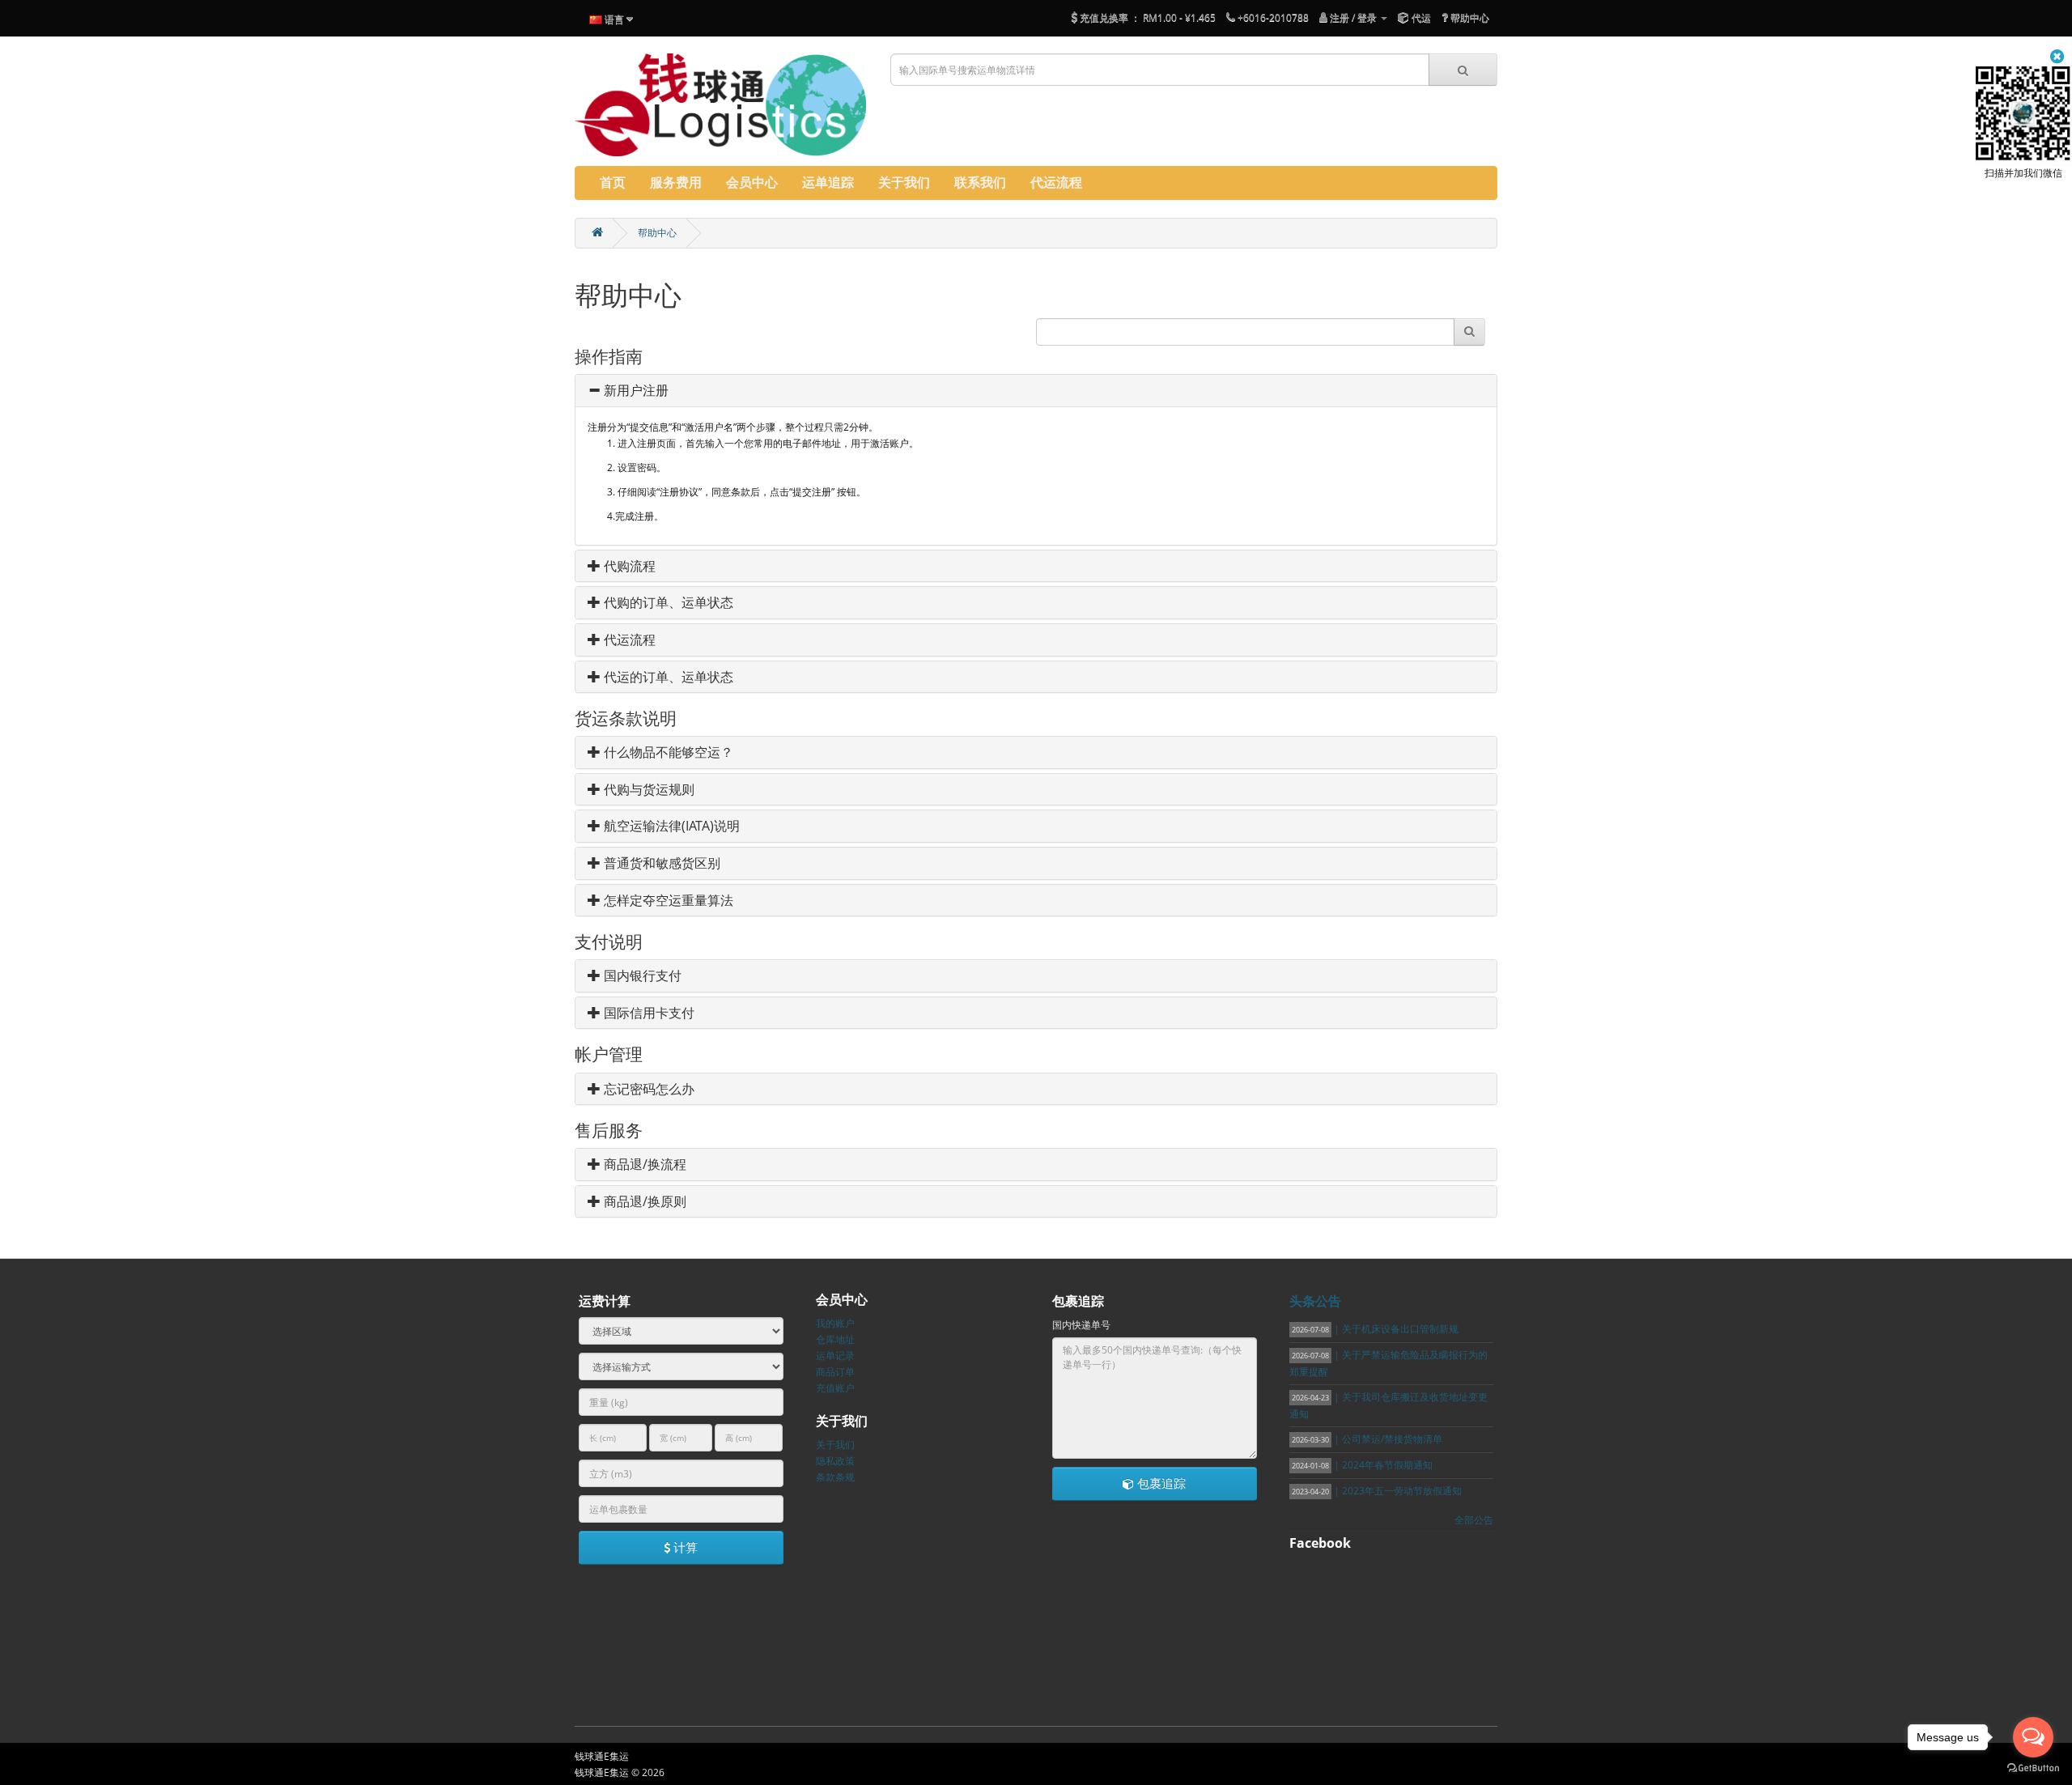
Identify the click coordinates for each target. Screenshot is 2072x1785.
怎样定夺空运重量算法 (667, 900)
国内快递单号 (1081, 1325)
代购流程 (628, 566)
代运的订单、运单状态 (667, 677)
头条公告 (1315, 1301)
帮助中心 (657, 233)
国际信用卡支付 (647, 1013)
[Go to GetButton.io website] (2033, 1768)
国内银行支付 (641, 975)
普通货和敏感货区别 (660, 863)
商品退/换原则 (643, 1201)
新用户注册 (635, 390)
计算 (684, 1547)
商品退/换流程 (643, 1164)
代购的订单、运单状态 (667, 602)
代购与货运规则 (647, 789)
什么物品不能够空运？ (667, 752)
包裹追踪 (1160, 1483)
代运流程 (628, 640)
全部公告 (1474, 1520)
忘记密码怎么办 (647, 1089)
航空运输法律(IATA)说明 (670, 826)
